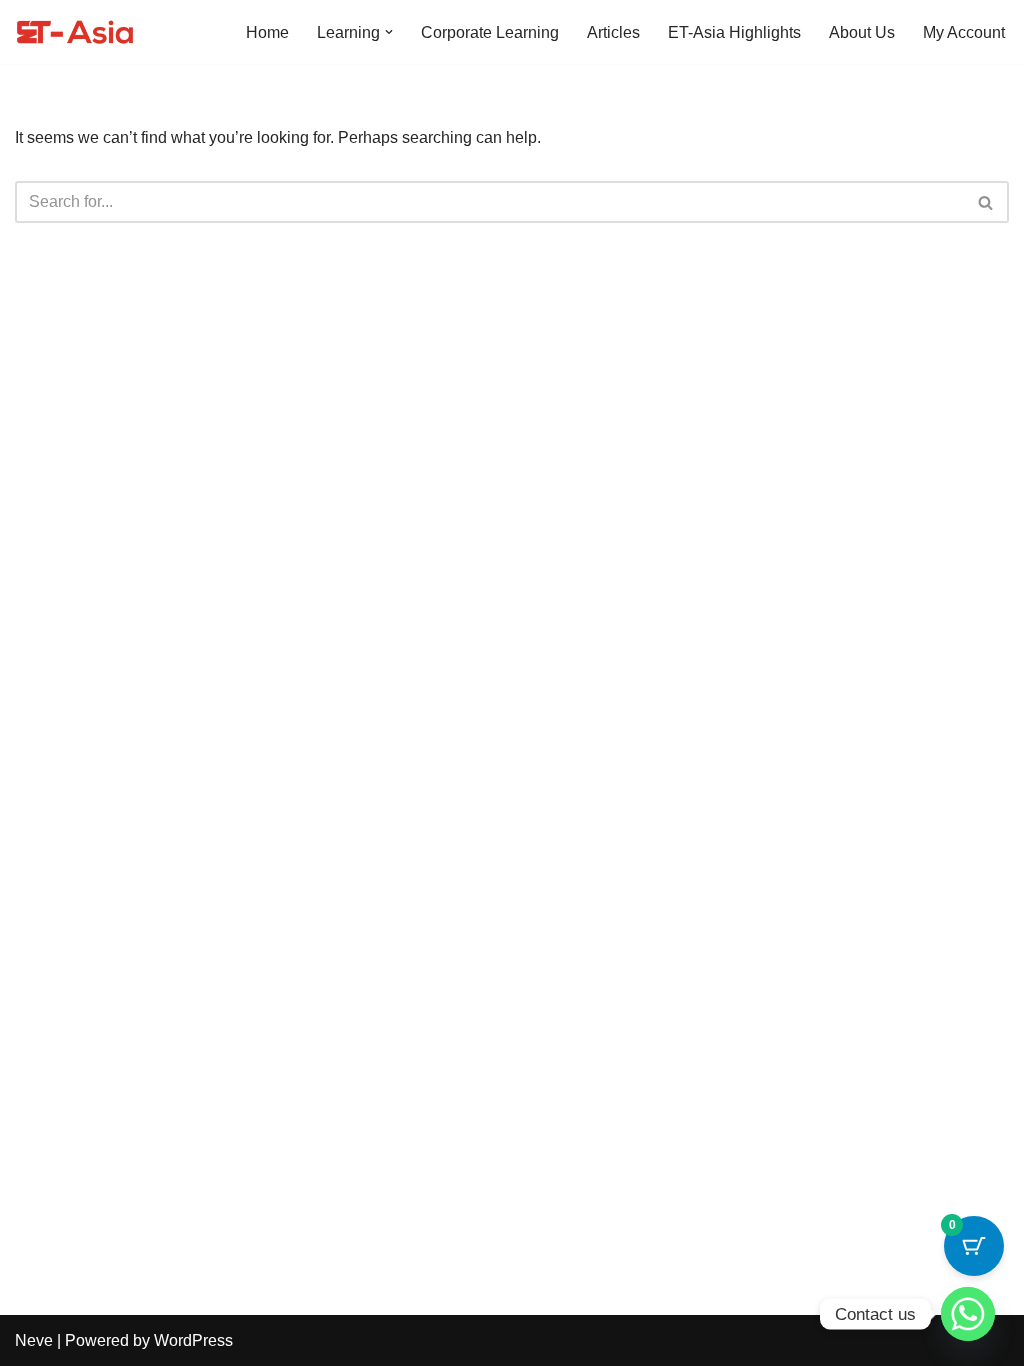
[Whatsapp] (968, 1314)
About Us (862, 32)
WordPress (193, 1340)
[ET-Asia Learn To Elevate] (75, 32)
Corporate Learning (490, 32)
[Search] (986, 202)
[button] (389, 32)
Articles (613, 32)
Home (267, 32)
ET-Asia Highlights (734, 32)
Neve (34, 1340)
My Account (964, 32)
